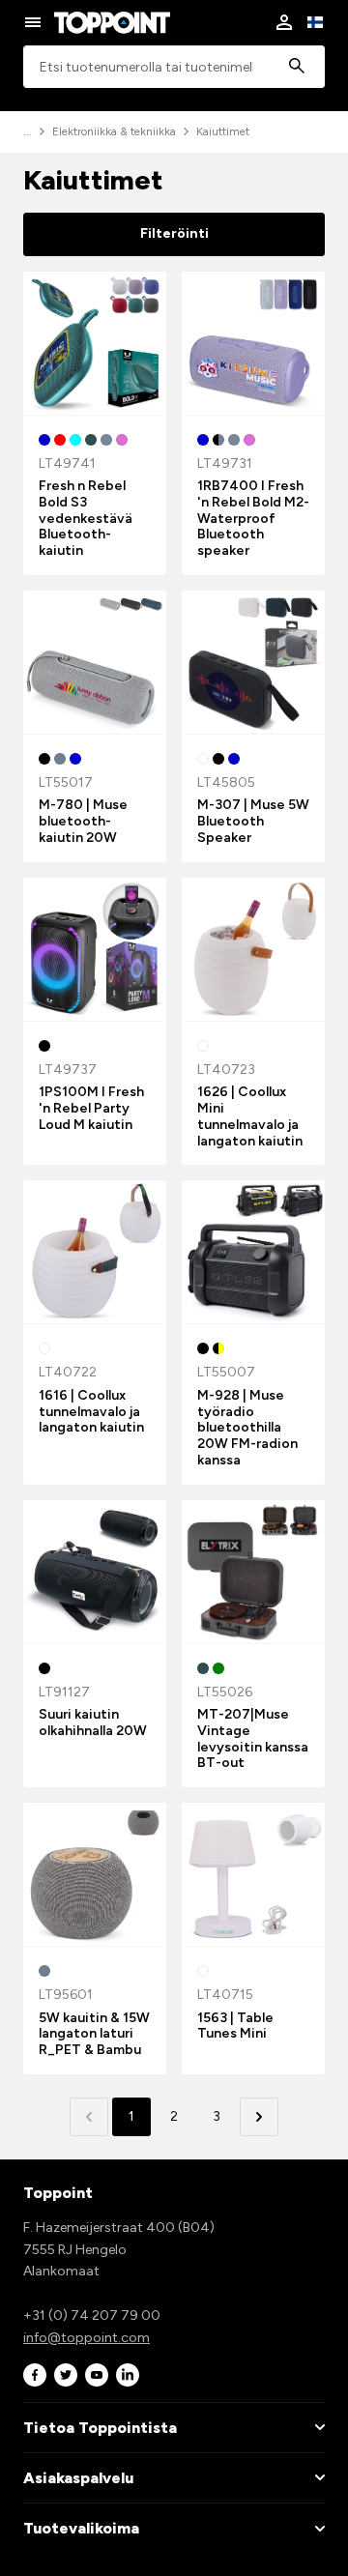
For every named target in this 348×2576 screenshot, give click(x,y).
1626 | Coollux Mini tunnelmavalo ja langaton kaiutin (250, 1116)
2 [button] (174, 2116)
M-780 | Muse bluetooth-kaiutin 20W (83, 821)
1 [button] (131, 2116)
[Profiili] (284, 22)
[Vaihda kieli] (315, 22)
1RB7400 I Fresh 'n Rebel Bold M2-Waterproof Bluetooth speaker (253, 518)
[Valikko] (33, 22)
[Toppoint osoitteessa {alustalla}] (35, 2375)
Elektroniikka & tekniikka (114, 131)
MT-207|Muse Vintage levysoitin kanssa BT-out (253, 1738)
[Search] (297, 67)
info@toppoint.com (87, 2338)
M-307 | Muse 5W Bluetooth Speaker (253, 821)
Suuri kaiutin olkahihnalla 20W (93, 1722)
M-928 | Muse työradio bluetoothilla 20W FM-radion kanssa (247, 1428)
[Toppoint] (112, 22)
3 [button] (217, 2116)
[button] (259, 2117)
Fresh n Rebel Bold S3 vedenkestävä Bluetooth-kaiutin (86, 518)
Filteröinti (174, 233)
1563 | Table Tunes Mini (235, 2026)
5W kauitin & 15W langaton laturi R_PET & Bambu (94, 2034)
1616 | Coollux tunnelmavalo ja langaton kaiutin (91, 1412)
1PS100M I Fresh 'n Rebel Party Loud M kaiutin (91, 1108)
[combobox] (174, 67)
